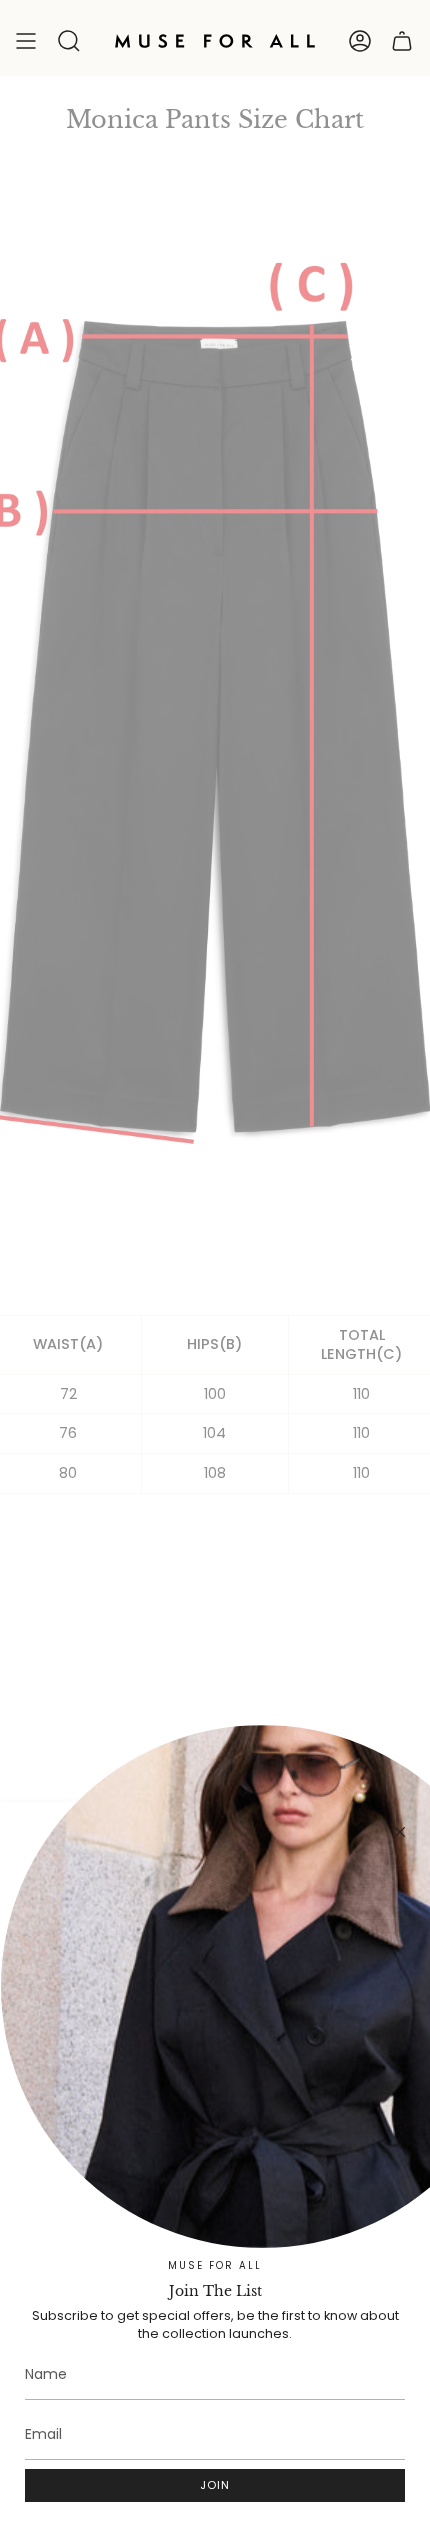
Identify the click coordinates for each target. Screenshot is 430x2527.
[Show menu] (26, 41)
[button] (69, 41)
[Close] (400, 1832)
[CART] (402, 41)
